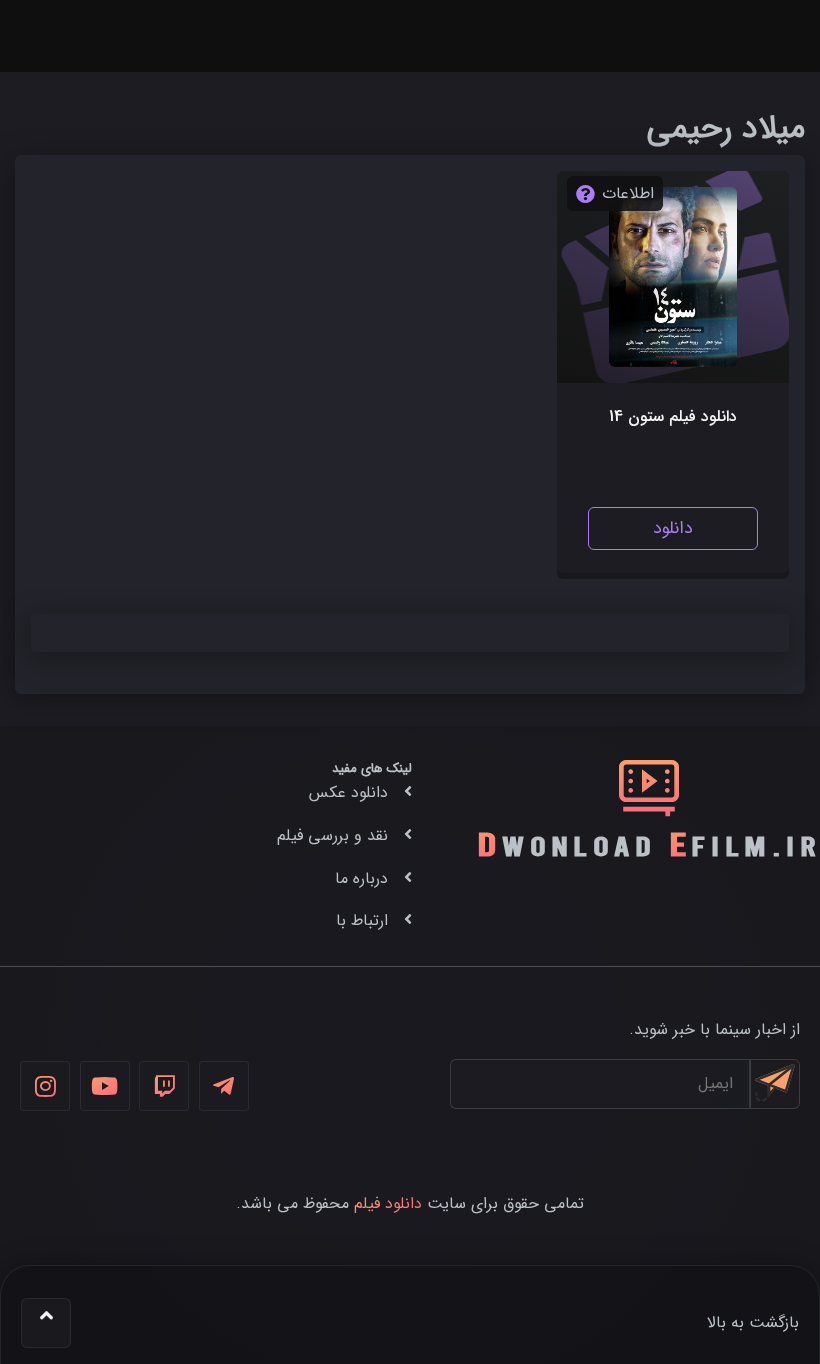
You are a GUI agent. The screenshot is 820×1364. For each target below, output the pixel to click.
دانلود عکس (348, 792)
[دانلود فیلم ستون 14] (673, 277)
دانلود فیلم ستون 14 (673, 416)
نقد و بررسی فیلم (332, 835)
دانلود (673, 528)
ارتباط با (362, 920)
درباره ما (361, 878)
